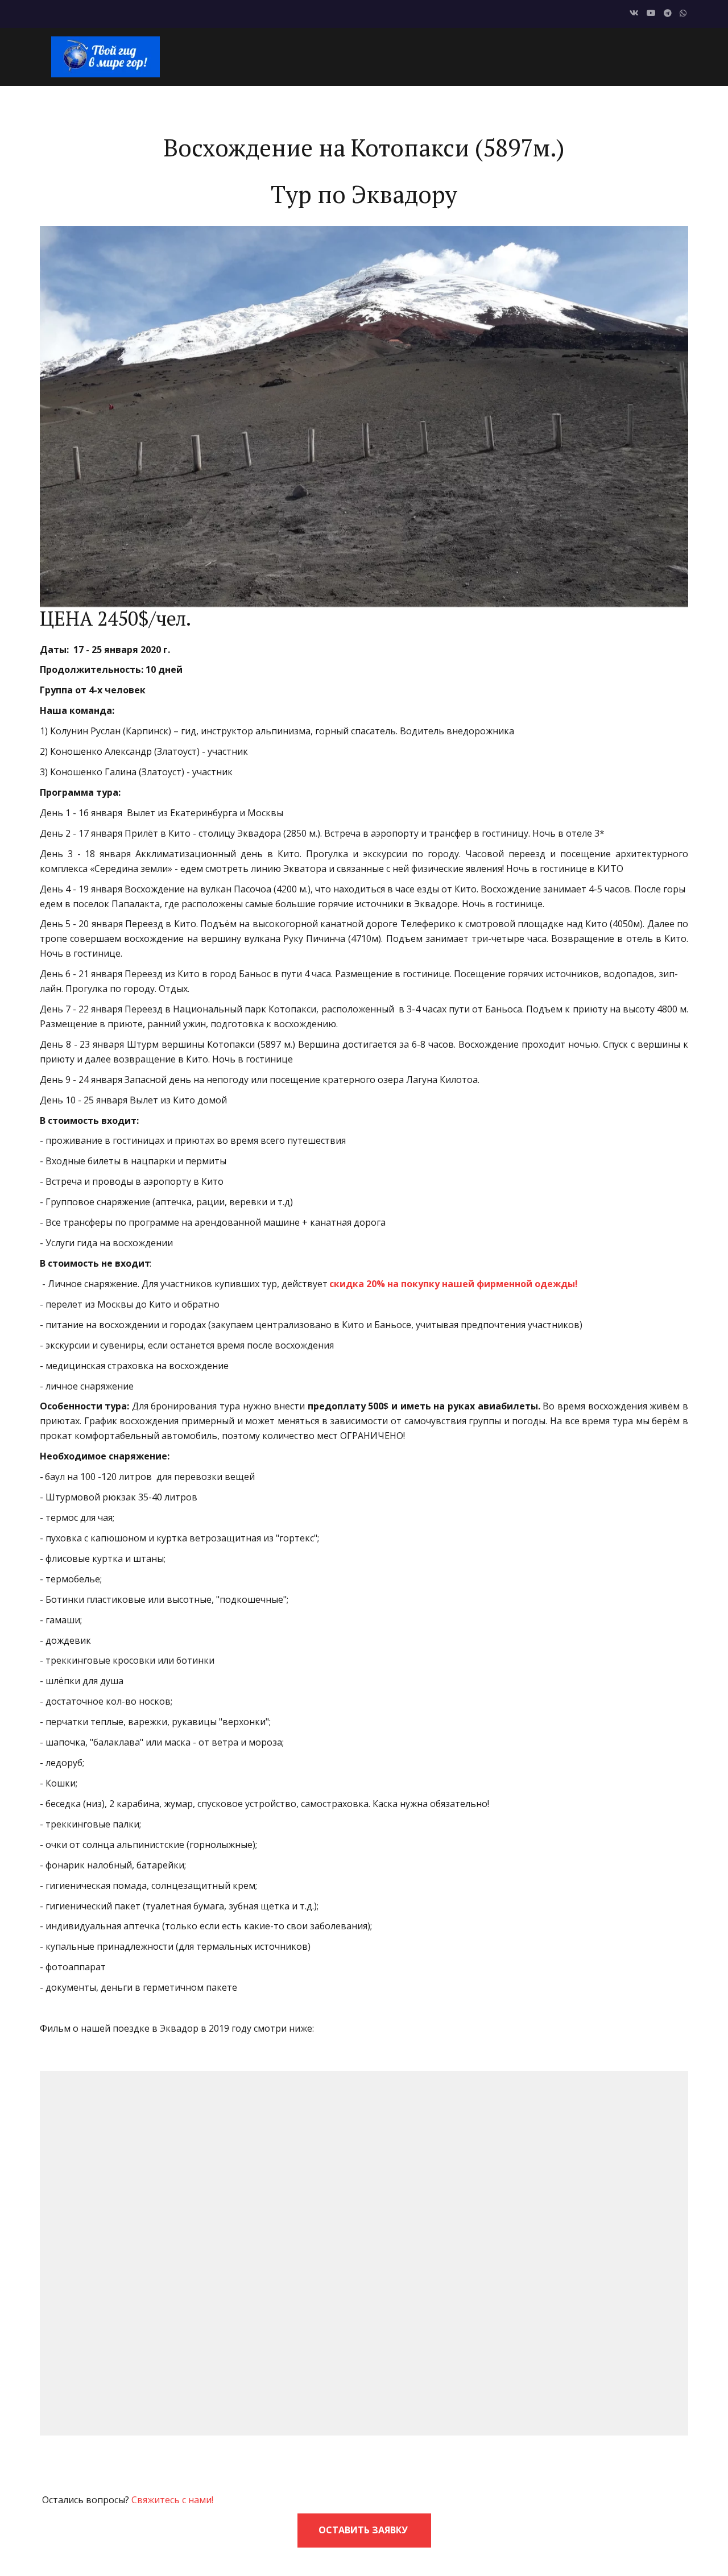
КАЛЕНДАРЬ (330, 56)
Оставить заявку (364, 2530)
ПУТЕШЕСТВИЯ (533, 56)
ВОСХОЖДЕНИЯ (447, 56)
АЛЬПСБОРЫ (613, 56)
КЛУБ (384, 56)
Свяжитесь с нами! (172, 2500)
